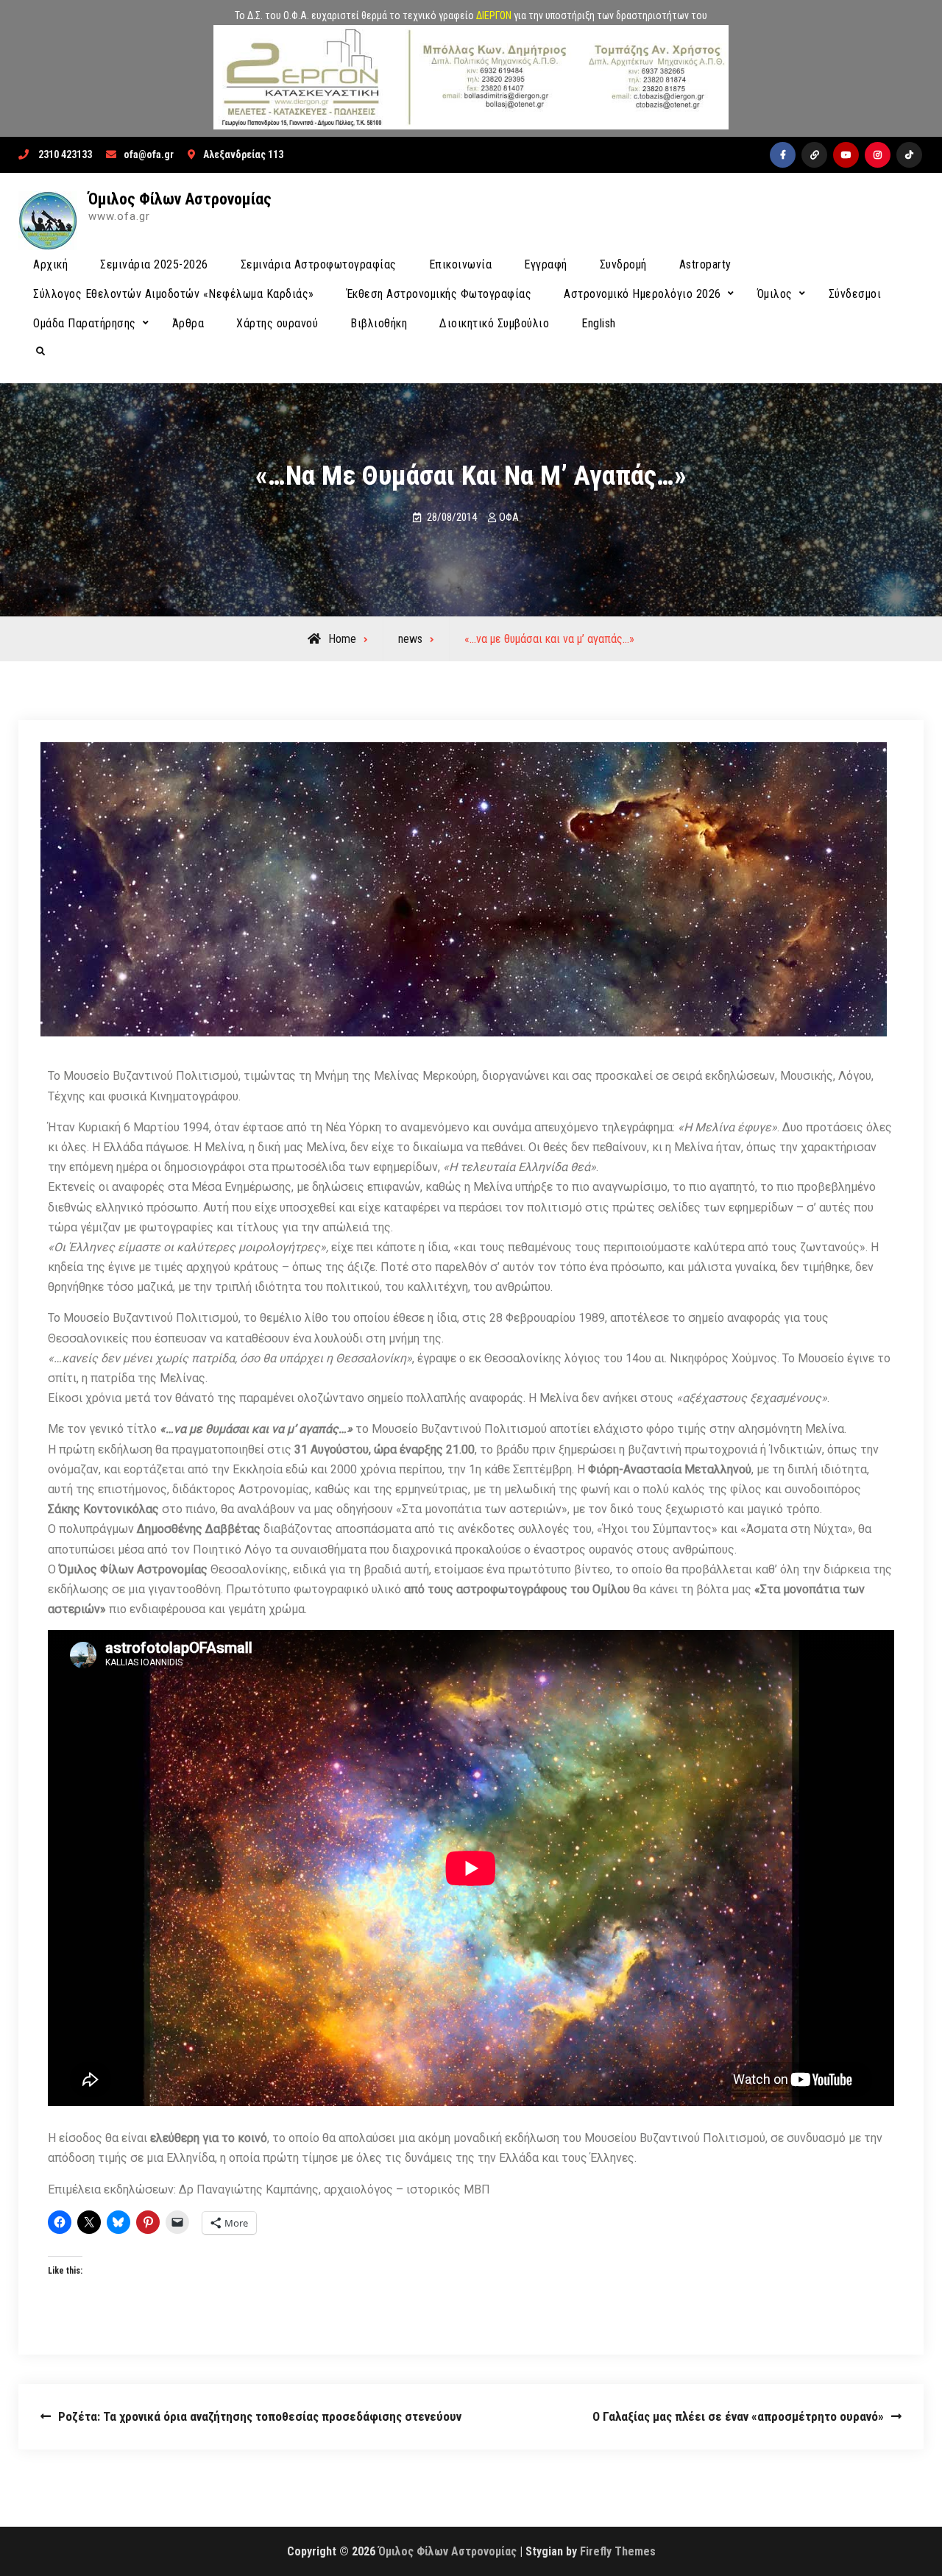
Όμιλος (775, 294)
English (599, 323)
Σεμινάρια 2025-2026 (154, 264)
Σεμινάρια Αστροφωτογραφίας (319, 264)
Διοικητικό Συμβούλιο (494, 323)
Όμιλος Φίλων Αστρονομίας (180, 199)
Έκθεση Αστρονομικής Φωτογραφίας (439, 294)
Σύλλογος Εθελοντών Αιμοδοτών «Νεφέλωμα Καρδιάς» (174, 294)
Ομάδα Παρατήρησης (85, 323)
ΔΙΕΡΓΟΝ (494, 15)
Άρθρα (188, 323)
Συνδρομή (623, 264)
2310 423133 (65, 154)
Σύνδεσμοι (855, 294)
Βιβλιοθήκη (379, 323)
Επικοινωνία (461, 264)
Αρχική (50, 264)
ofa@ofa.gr (149, 154)
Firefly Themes (618, 2551)
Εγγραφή (546, 264)
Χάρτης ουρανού (277, 323)
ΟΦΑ (509, 517)
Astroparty (705, 264)
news (410, 639)
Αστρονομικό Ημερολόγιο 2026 (642, 294)
